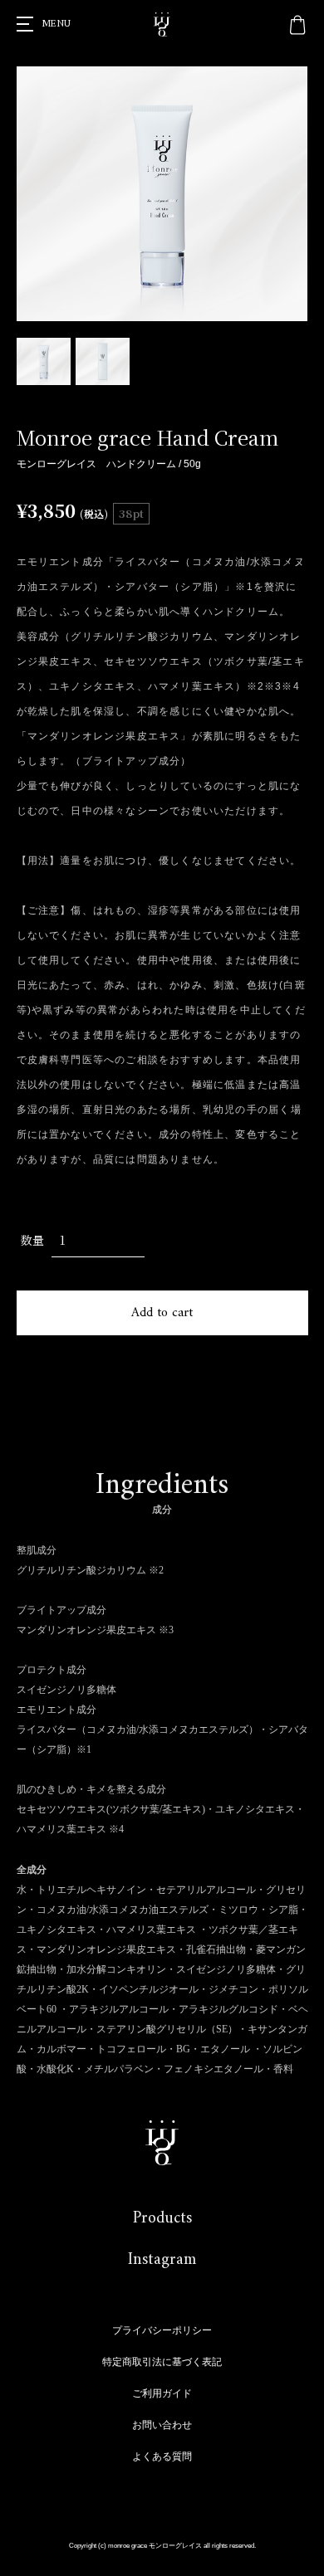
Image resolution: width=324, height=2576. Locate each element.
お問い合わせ (162, 2425)
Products (162, 2219)
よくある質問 (162, 2456)
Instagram (162, 2260)
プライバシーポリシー (162, 2330)
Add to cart (162, 1313)
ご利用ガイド (162, 2393)
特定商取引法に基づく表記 (162, 2362)
